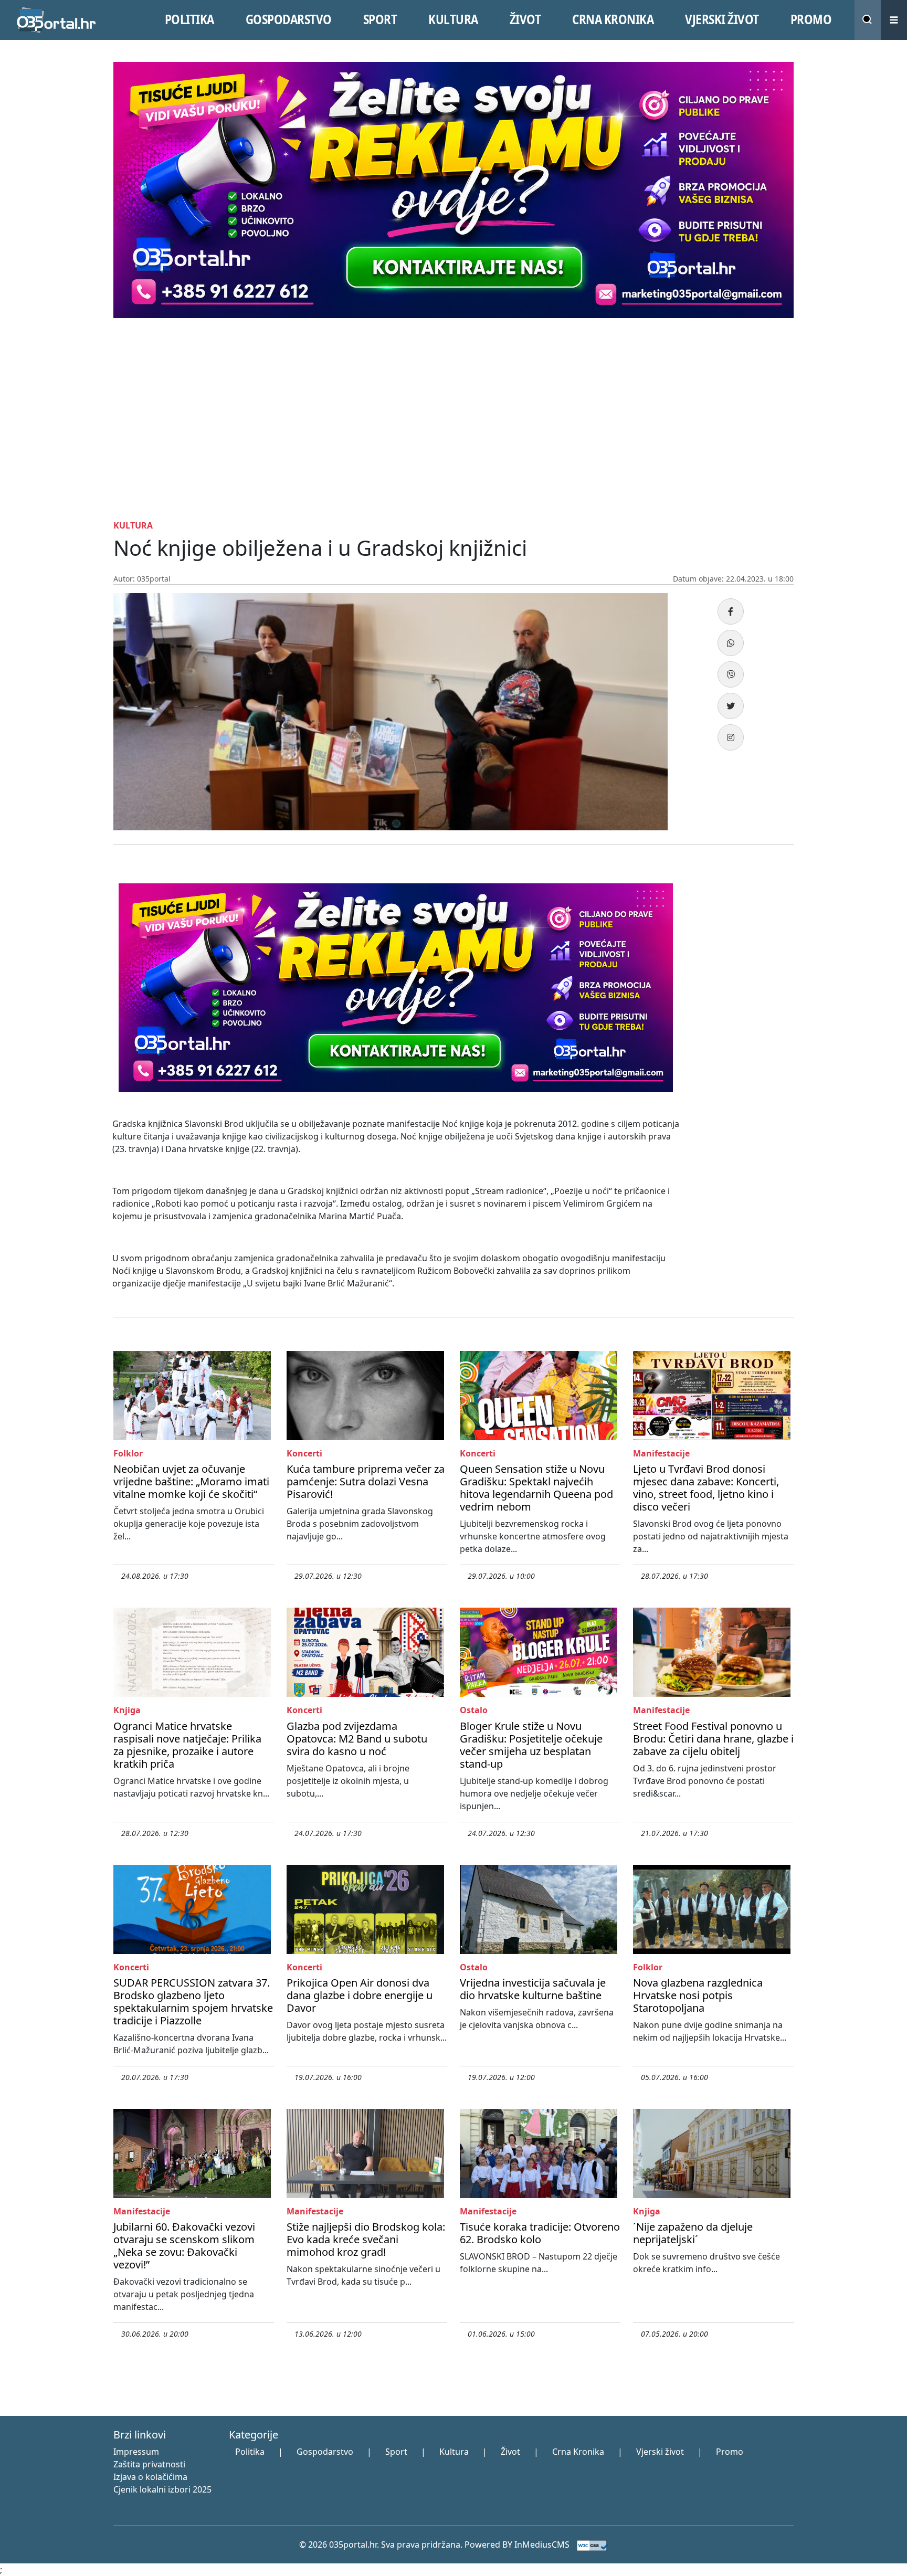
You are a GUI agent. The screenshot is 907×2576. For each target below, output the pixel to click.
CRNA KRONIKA (613, 19)
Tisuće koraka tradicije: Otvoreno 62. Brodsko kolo (540, 2233)
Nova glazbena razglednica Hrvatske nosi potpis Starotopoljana (698, 1995)
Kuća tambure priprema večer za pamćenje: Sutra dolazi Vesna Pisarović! (366, 1481)
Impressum (136, 2452)
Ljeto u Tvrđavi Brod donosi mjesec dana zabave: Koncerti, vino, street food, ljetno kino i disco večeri (706, 1488)
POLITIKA (189, 19)
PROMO (811, 19)
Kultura (454, 2452)
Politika (250, 2452)
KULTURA (453, 19)
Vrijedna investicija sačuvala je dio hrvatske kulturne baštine (533, 1989)
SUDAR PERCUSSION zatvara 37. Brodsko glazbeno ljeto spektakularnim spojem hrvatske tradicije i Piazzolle (193, 2002)
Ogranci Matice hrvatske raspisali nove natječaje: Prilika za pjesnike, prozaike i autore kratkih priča (187, 1745)
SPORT (380, 19)
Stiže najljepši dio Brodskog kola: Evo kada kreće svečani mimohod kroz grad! (366, 2239)
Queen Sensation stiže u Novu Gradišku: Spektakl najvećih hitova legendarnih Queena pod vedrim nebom (536, 1488)
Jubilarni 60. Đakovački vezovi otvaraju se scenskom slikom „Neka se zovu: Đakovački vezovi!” (184, 2246)
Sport (396, 2452)
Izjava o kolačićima (150, 2477)
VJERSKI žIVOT (722, 19)
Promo (730, 2452)
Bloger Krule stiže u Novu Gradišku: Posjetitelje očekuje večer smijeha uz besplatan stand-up (531, 1745)
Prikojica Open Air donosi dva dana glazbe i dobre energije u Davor (360, 1995)
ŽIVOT (525, 19)
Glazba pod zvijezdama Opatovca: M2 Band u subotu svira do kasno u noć (357, 1739)
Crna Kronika (578, 2452)
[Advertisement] (454, 417)
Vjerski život (660, 2452)
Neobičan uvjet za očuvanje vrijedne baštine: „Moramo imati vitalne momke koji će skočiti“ (191, 1481)
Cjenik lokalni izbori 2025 (162, 2489)
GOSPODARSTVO (289, 19)
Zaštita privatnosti (149, 2464)
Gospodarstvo (325, 2452)
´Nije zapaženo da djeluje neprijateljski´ (693, 2233)
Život (510, 2452)
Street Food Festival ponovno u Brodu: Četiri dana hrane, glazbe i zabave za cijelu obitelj (713, 1739)
